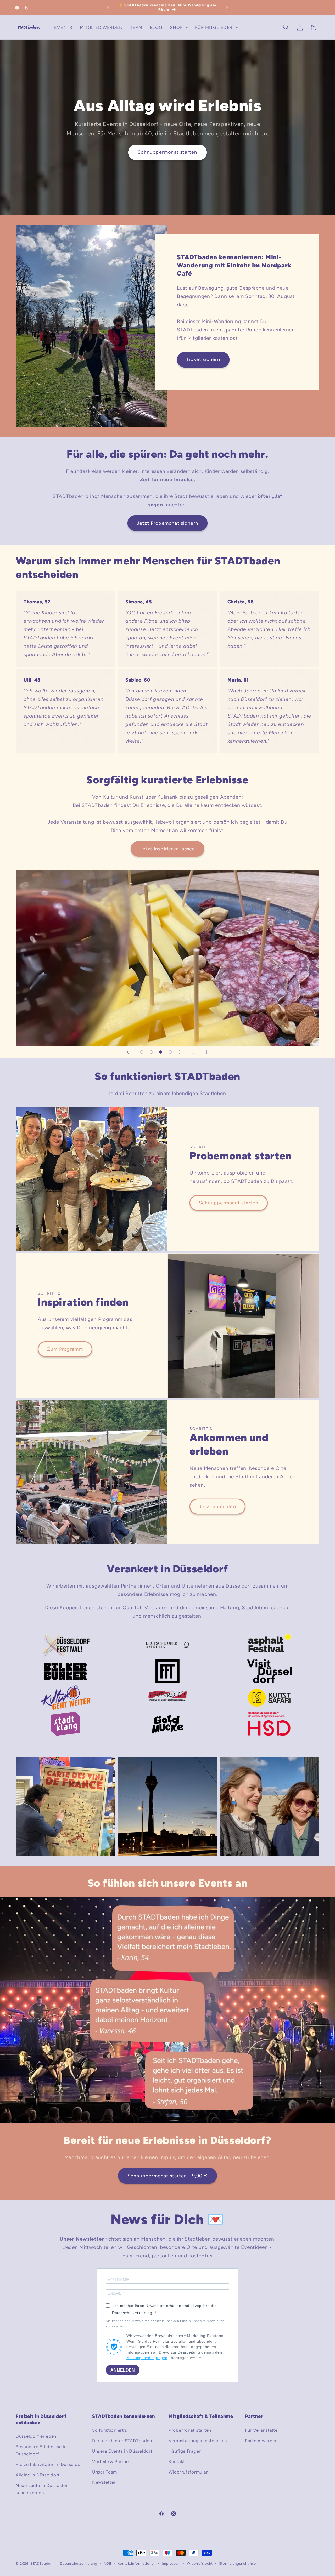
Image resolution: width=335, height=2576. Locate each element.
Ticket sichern (203, 359)
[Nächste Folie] (194, 1052)
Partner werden (261, 2441)
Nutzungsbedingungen (147, 2358)
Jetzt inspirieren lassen (168, 849)
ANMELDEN (123, 2370)
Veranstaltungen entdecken (198, 2441)
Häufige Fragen (185, 2451)
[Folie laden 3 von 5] (161, 1052)
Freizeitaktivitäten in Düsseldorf (50, 2464)
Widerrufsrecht (200, 2563)
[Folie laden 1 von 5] (142, 1052)
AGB (108, 2563)
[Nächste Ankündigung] (227, 8)
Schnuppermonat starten (167, 152)
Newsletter (104, 2482)
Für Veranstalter (262, 2430)
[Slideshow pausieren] (207, 1052)
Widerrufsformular (188, 2472)
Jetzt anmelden (217, 1507)
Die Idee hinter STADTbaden (122, 2441)
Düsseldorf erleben (36, 2436)
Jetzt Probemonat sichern (168, 523)
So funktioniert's (110, 2430)
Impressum (171, 2563)
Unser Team (105, 2472)
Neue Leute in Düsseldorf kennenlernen (43, 2489)
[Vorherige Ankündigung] (108, 8)
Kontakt (177, 2461)
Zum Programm (65, 1349)
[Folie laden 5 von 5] (180, 1052)
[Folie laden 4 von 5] (170, 1052)
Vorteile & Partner (111, 2461)
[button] (179, 27)
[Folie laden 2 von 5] (151, 1052)
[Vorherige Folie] (128, 1052)
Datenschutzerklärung (79, 2563)
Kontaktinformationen (136, 2563)
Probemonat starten (190, 2430)
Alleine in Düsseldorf (38, 2475)
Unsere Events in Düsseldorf (122, 2451)
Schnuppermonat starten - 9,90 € (167, 2176)
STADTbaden (41, 2563)
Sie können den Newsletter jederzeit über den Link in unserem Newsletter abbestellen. (165, 2324)
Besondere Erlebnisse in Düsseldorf (41, 2450)
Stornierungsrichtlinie (238, 2563)
